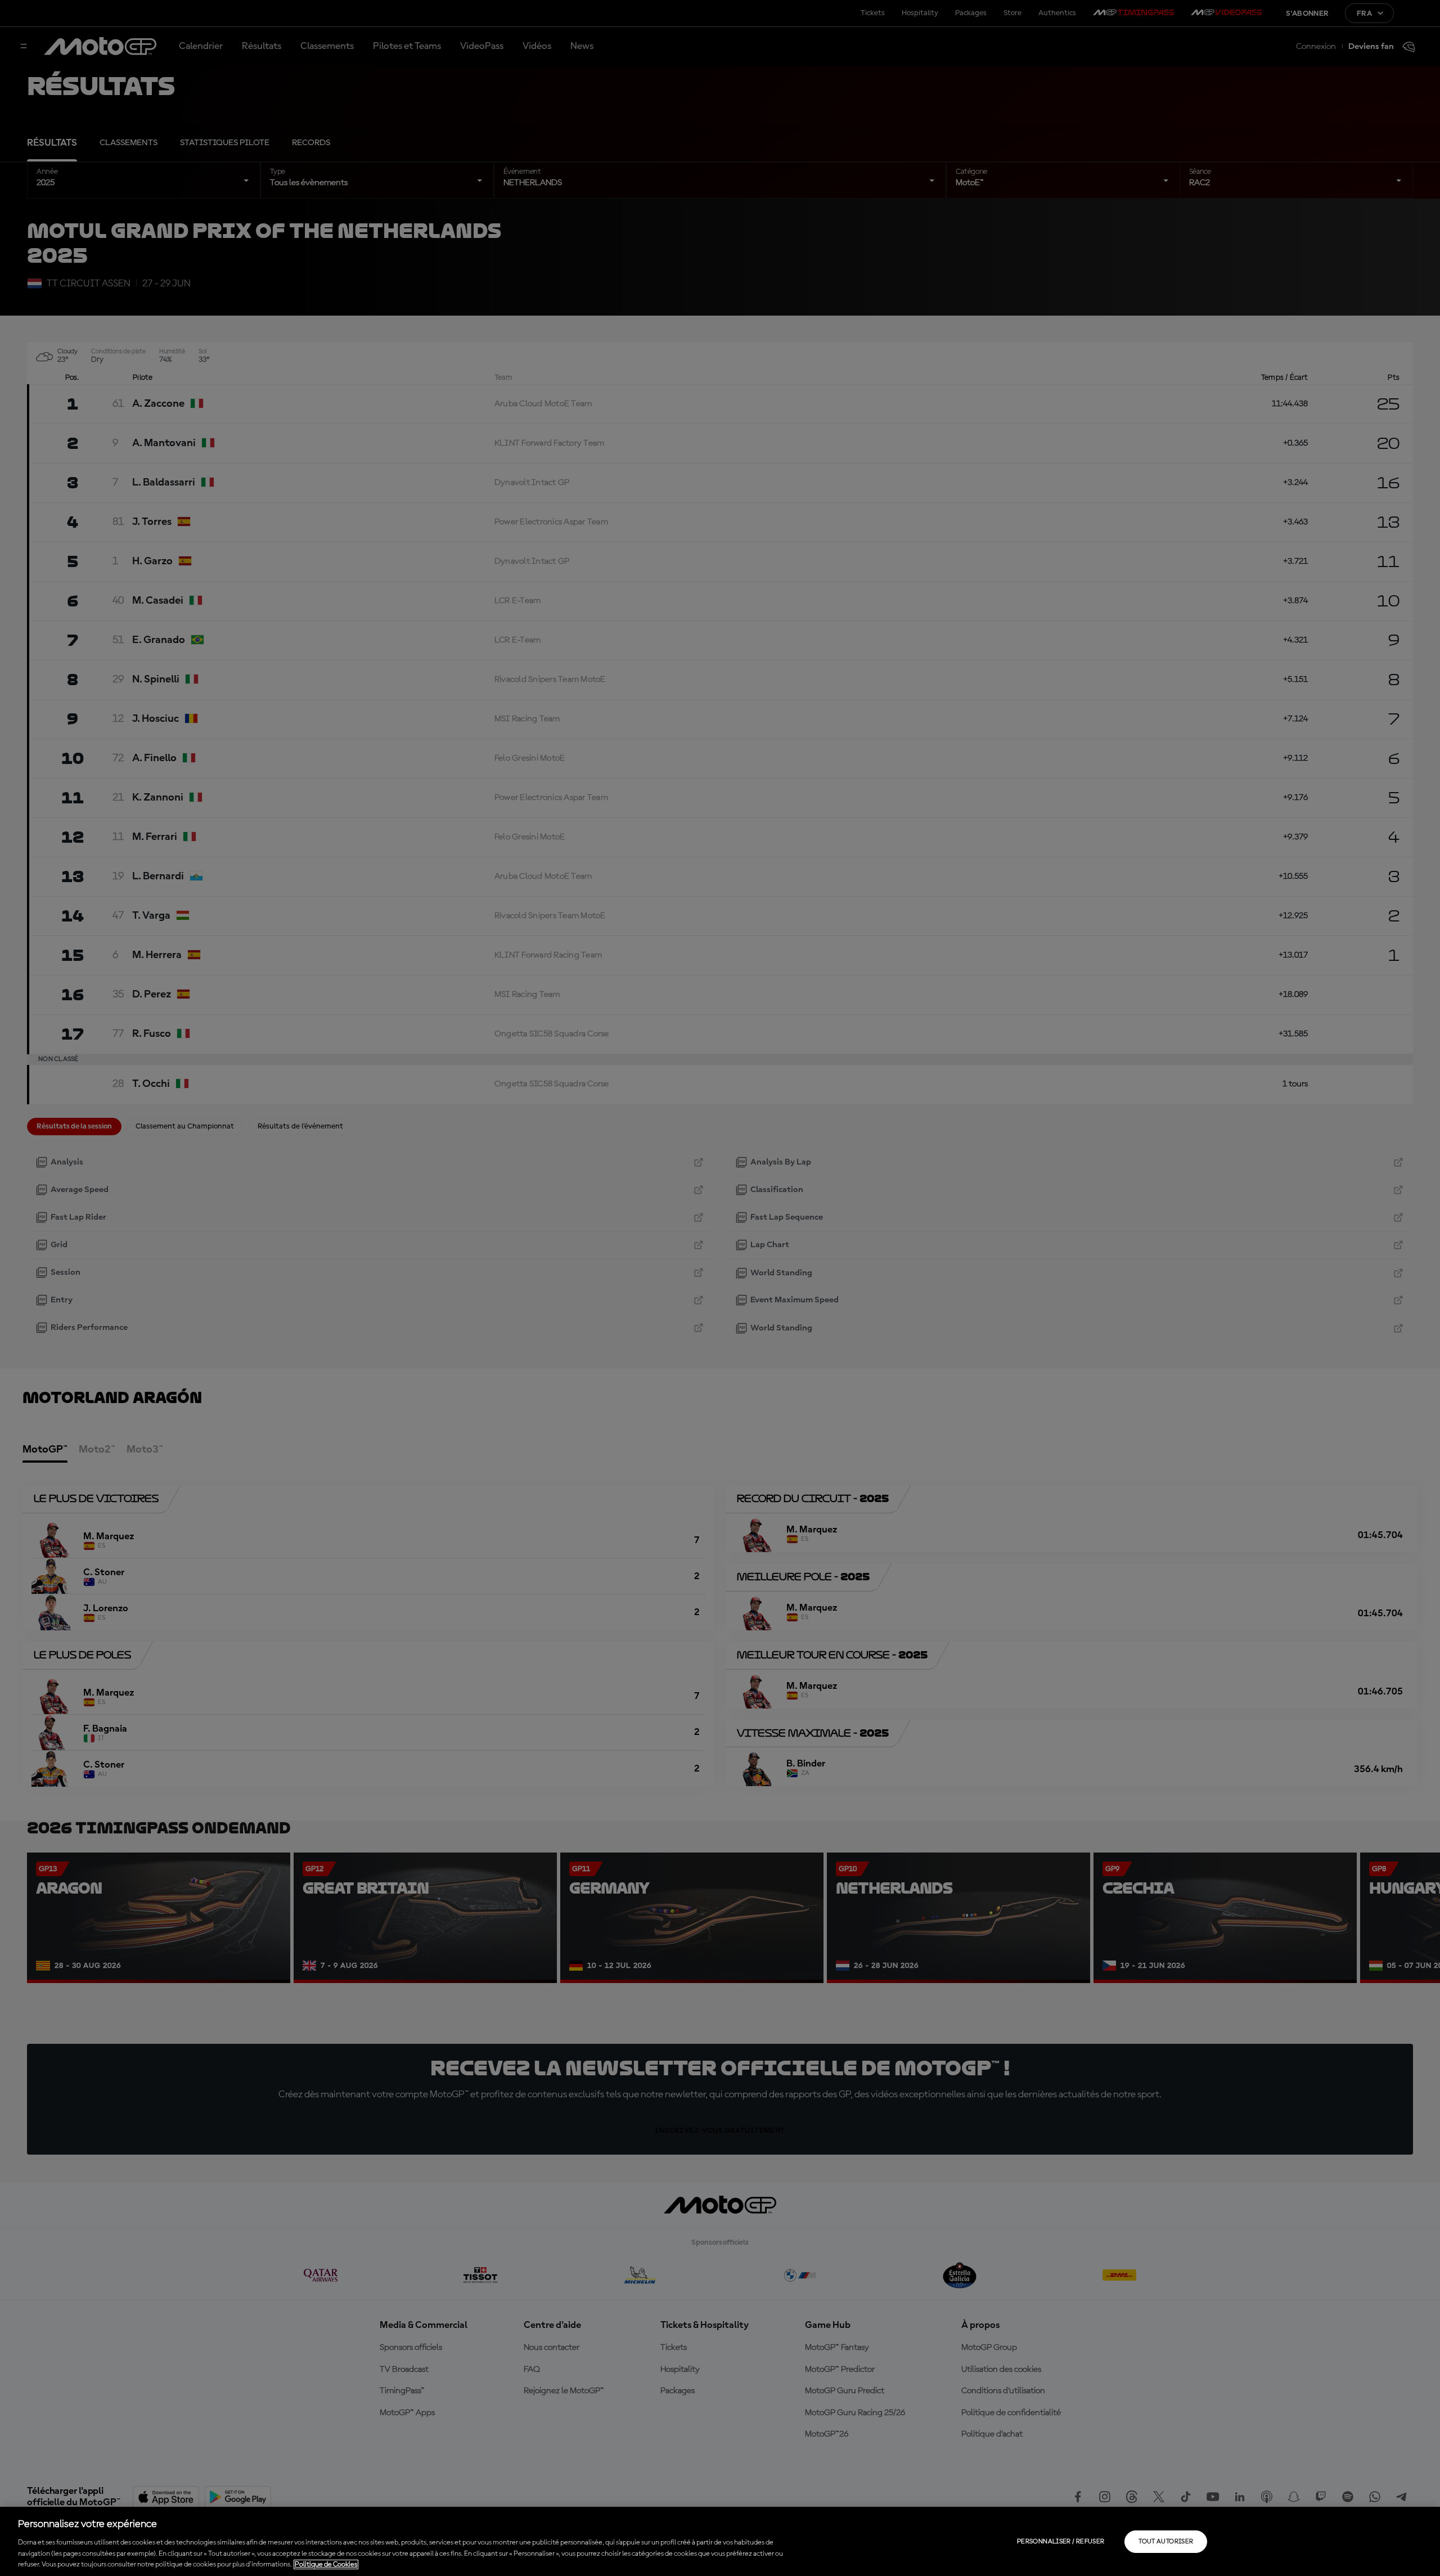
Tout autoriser (1166, 2542)
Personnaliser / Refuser (1061, 2542)
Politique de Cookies (326, 2564)
